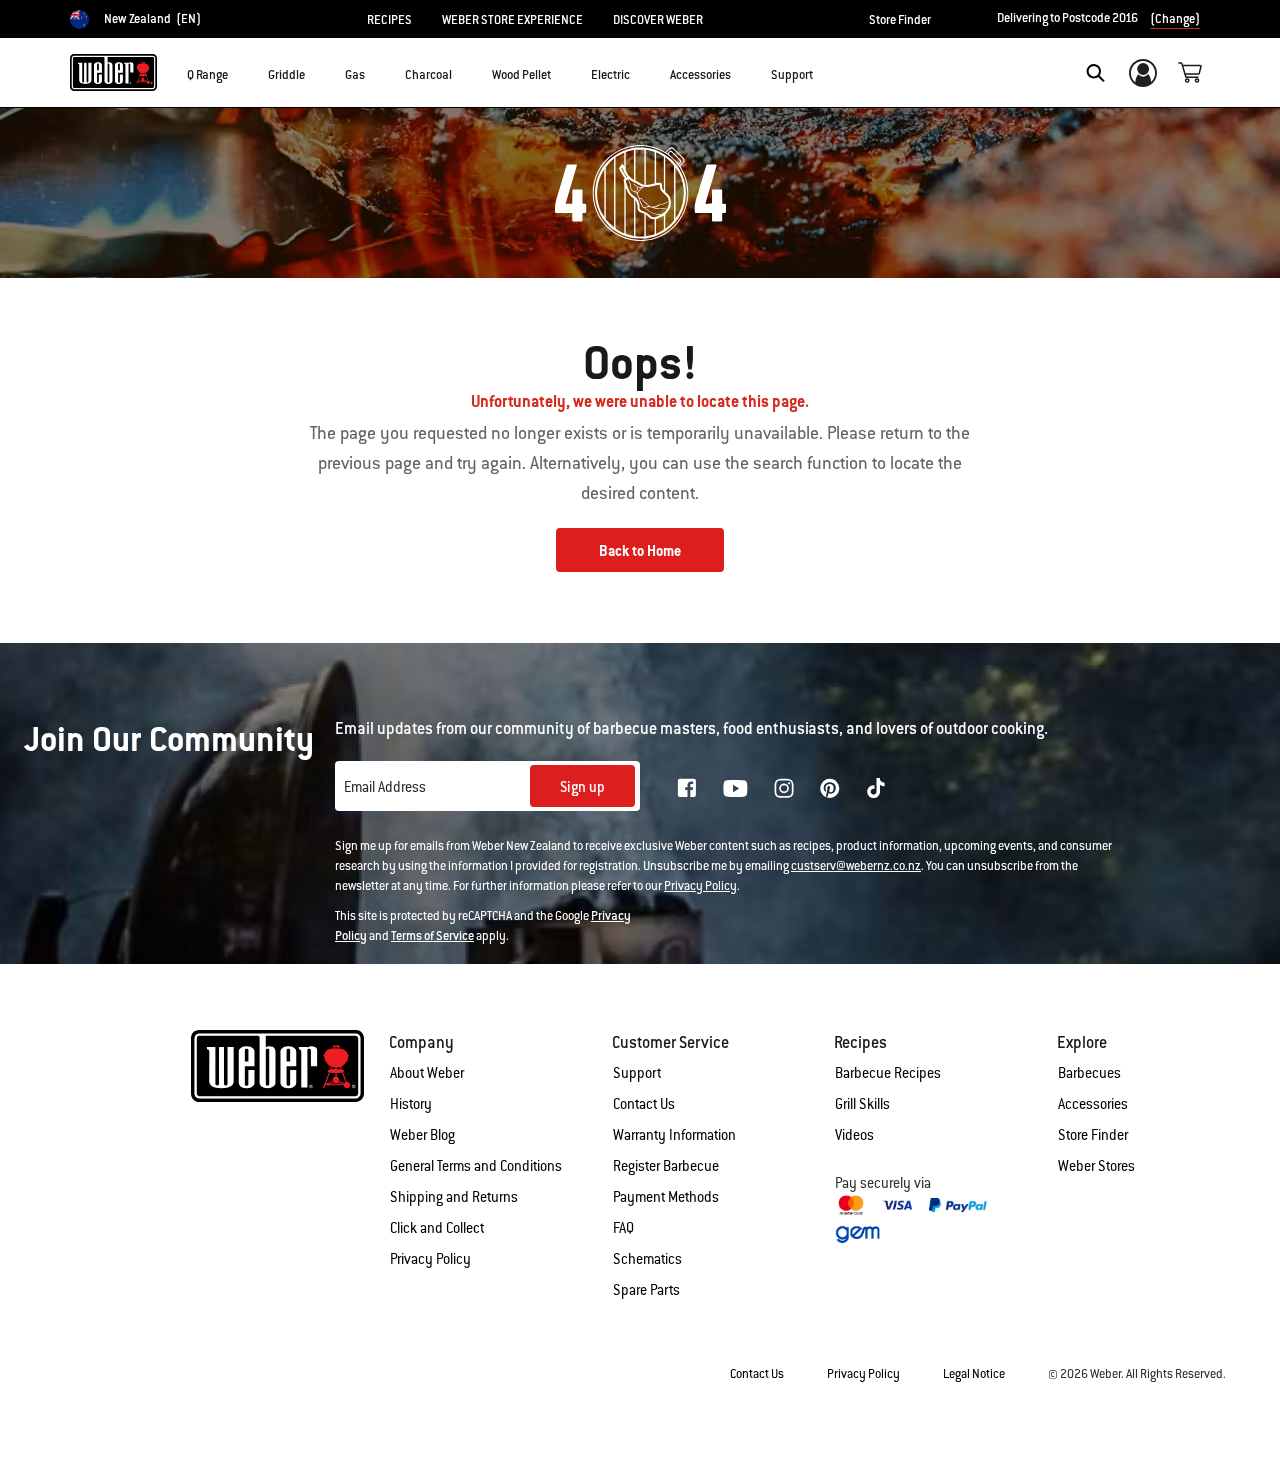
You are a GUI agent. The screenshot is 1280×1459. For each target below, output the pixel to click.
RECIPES (389, 20)
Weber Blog (422, 1135)
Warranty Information (674, 1135)
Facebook (687, 788)
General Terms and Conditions (476, 1166)
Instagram (784, 788)
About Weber (427, 1073)
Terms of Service (432, 936)
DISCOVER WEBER (658, 20)
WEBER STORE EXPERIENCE (512, 20)
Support (637, 1073)
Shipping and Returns (454, 1197)
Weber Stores (1096, 1166)
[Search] (1095, 73)
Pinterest (830, 788)
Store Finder (900, 20)
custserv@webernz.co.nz (856, 866)
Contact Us (644, 1104)
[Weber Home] (113, 72)
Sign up (582, 787)
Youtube (735, 788)
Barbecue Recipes (888, 1073)
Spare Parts (646, 1290)
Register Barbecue (666, 1166)
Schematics (647, 1259)
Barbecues (1089, 1073)
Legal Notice (974, 1374)
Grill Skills (862, 1104)
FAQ (623, 1228)
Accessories (1093, 1104)
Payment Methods (666, 1197)
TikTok (876, 788)
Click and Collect (437, 1228)
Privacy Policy (700, 886)
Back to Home (640, 551)
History (411, 1104)
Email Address (385, 787)
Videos (854, 1135)
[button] (240, 71)
